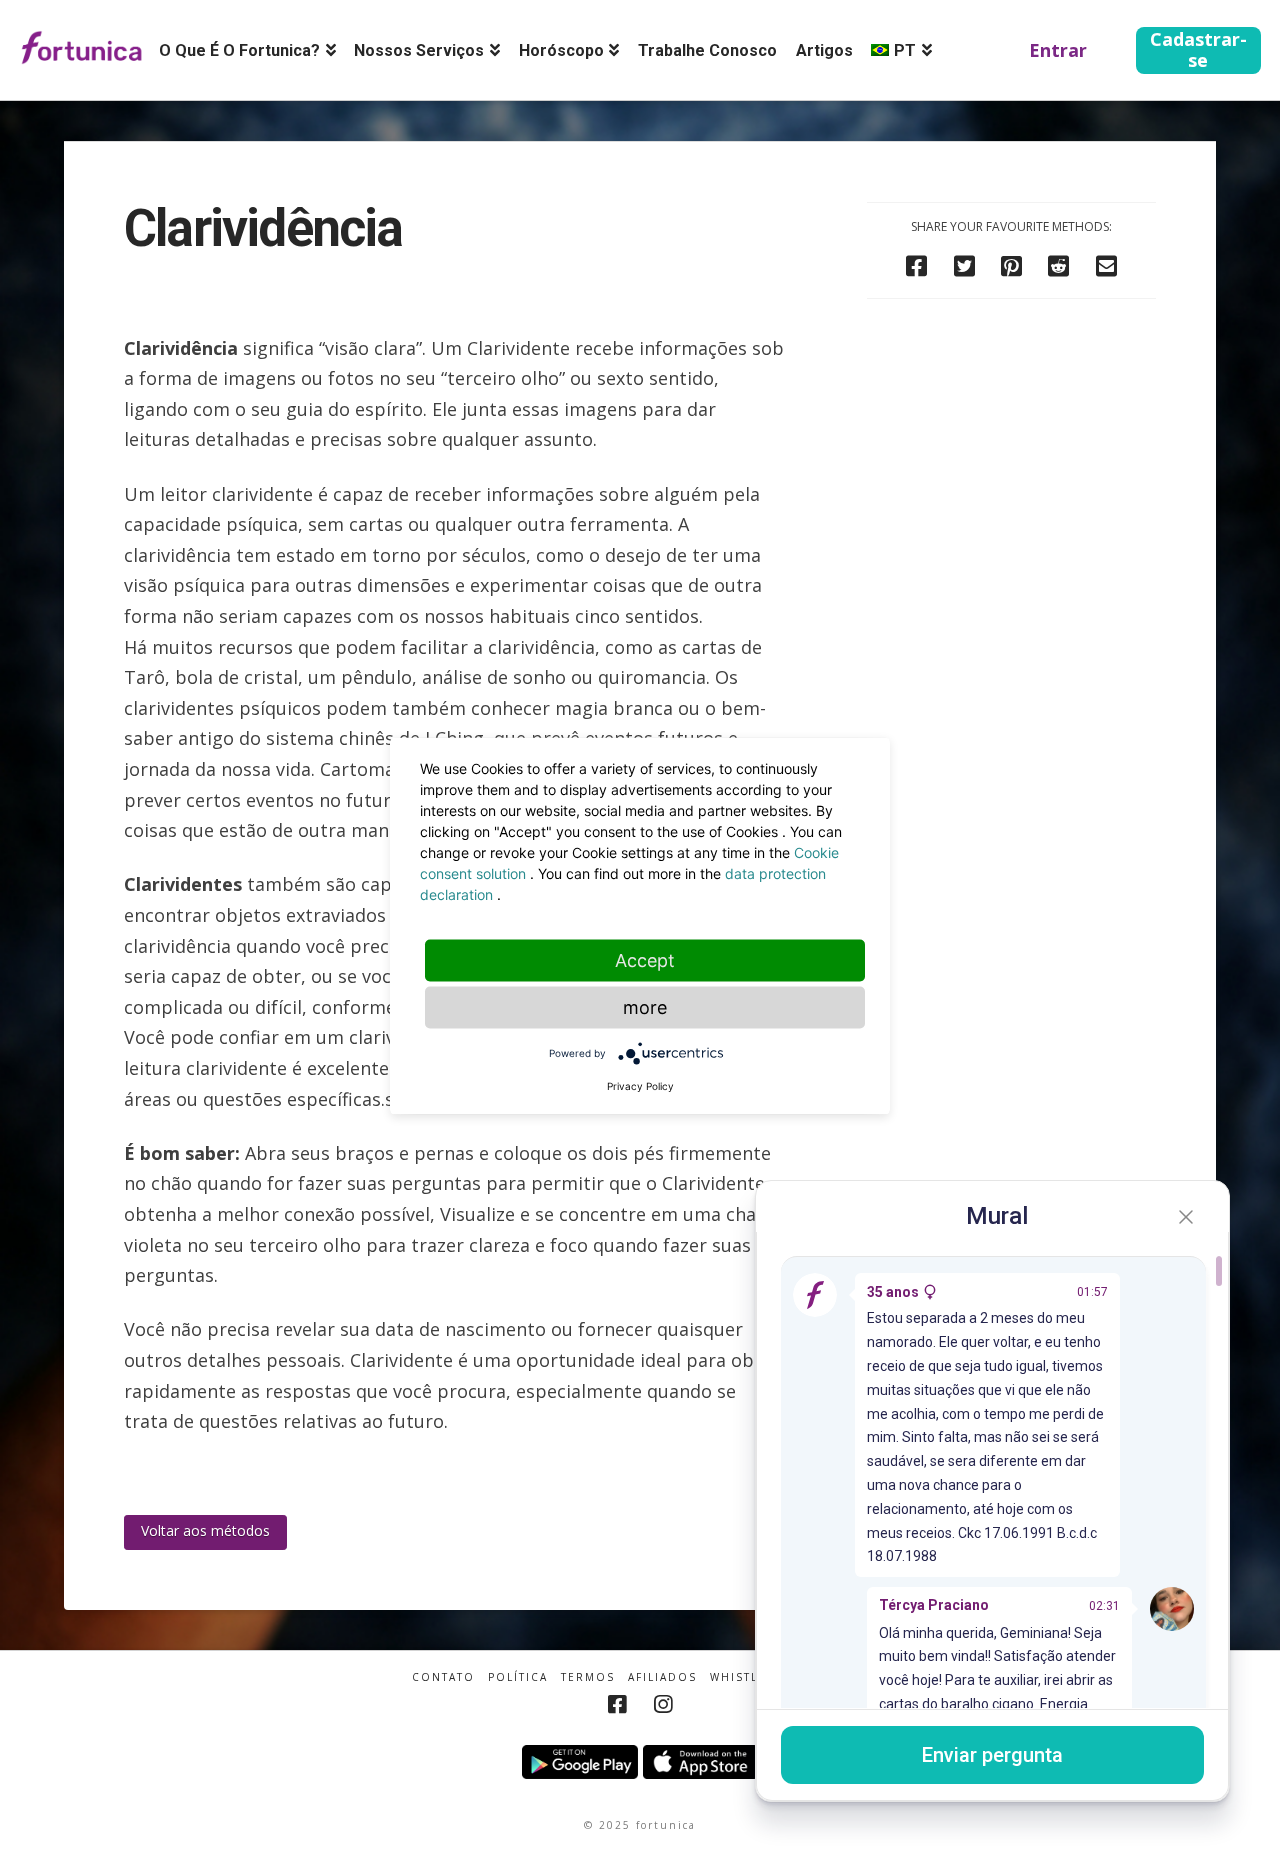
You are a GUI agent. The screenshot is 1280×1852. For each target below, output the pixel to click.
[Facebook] (617, 1704)
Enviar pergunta (992, 1755)
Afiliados (662, 1677)
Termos (588, 1677)
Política (518, 1677)
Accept (645, 960)
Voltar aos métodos (205, 1530)
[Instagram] (663, 1704)
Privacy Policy (640, 1086)
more (645, 1007)
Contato (443, 1677)
